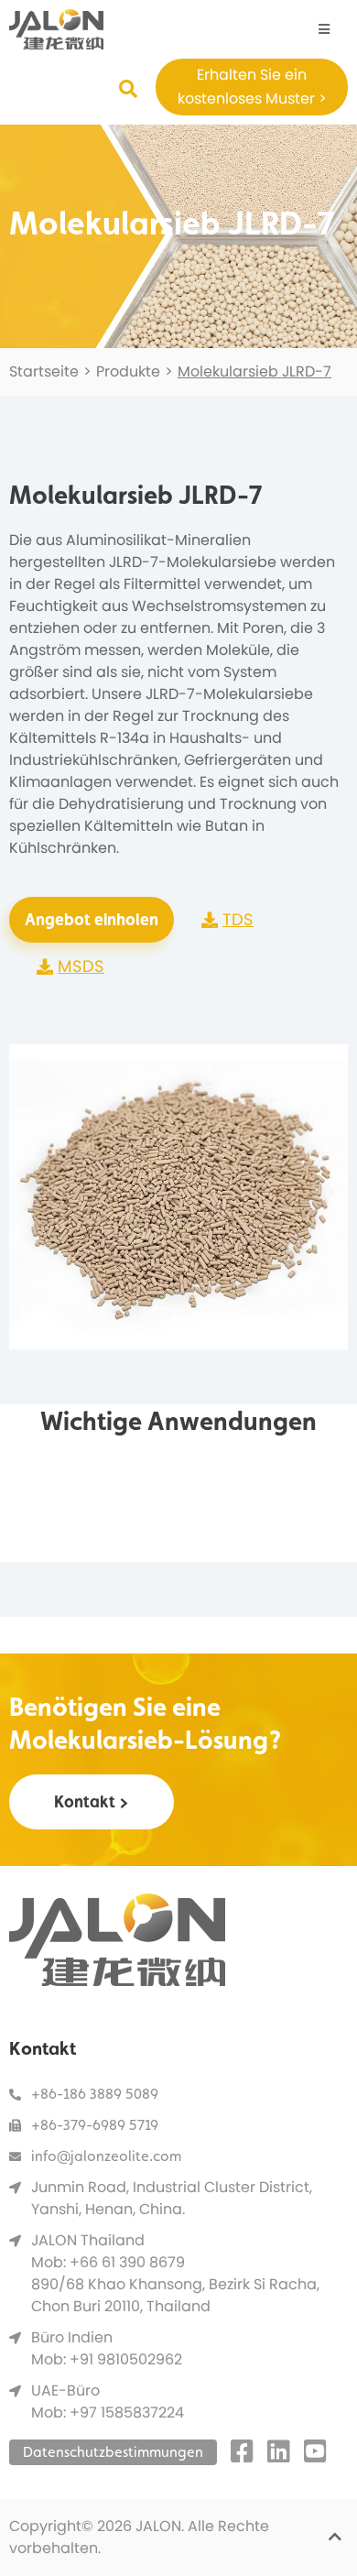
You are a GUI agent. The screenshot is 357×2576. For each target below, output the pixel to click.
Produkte (128, 371)
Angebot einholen (92, 919)
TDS (238, 919)
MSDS (81, 966)
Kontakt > (92, 1801)
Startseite (44, 371)
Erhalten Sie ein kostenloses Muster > (252, 87)
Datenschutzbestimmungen (113, 2452)
